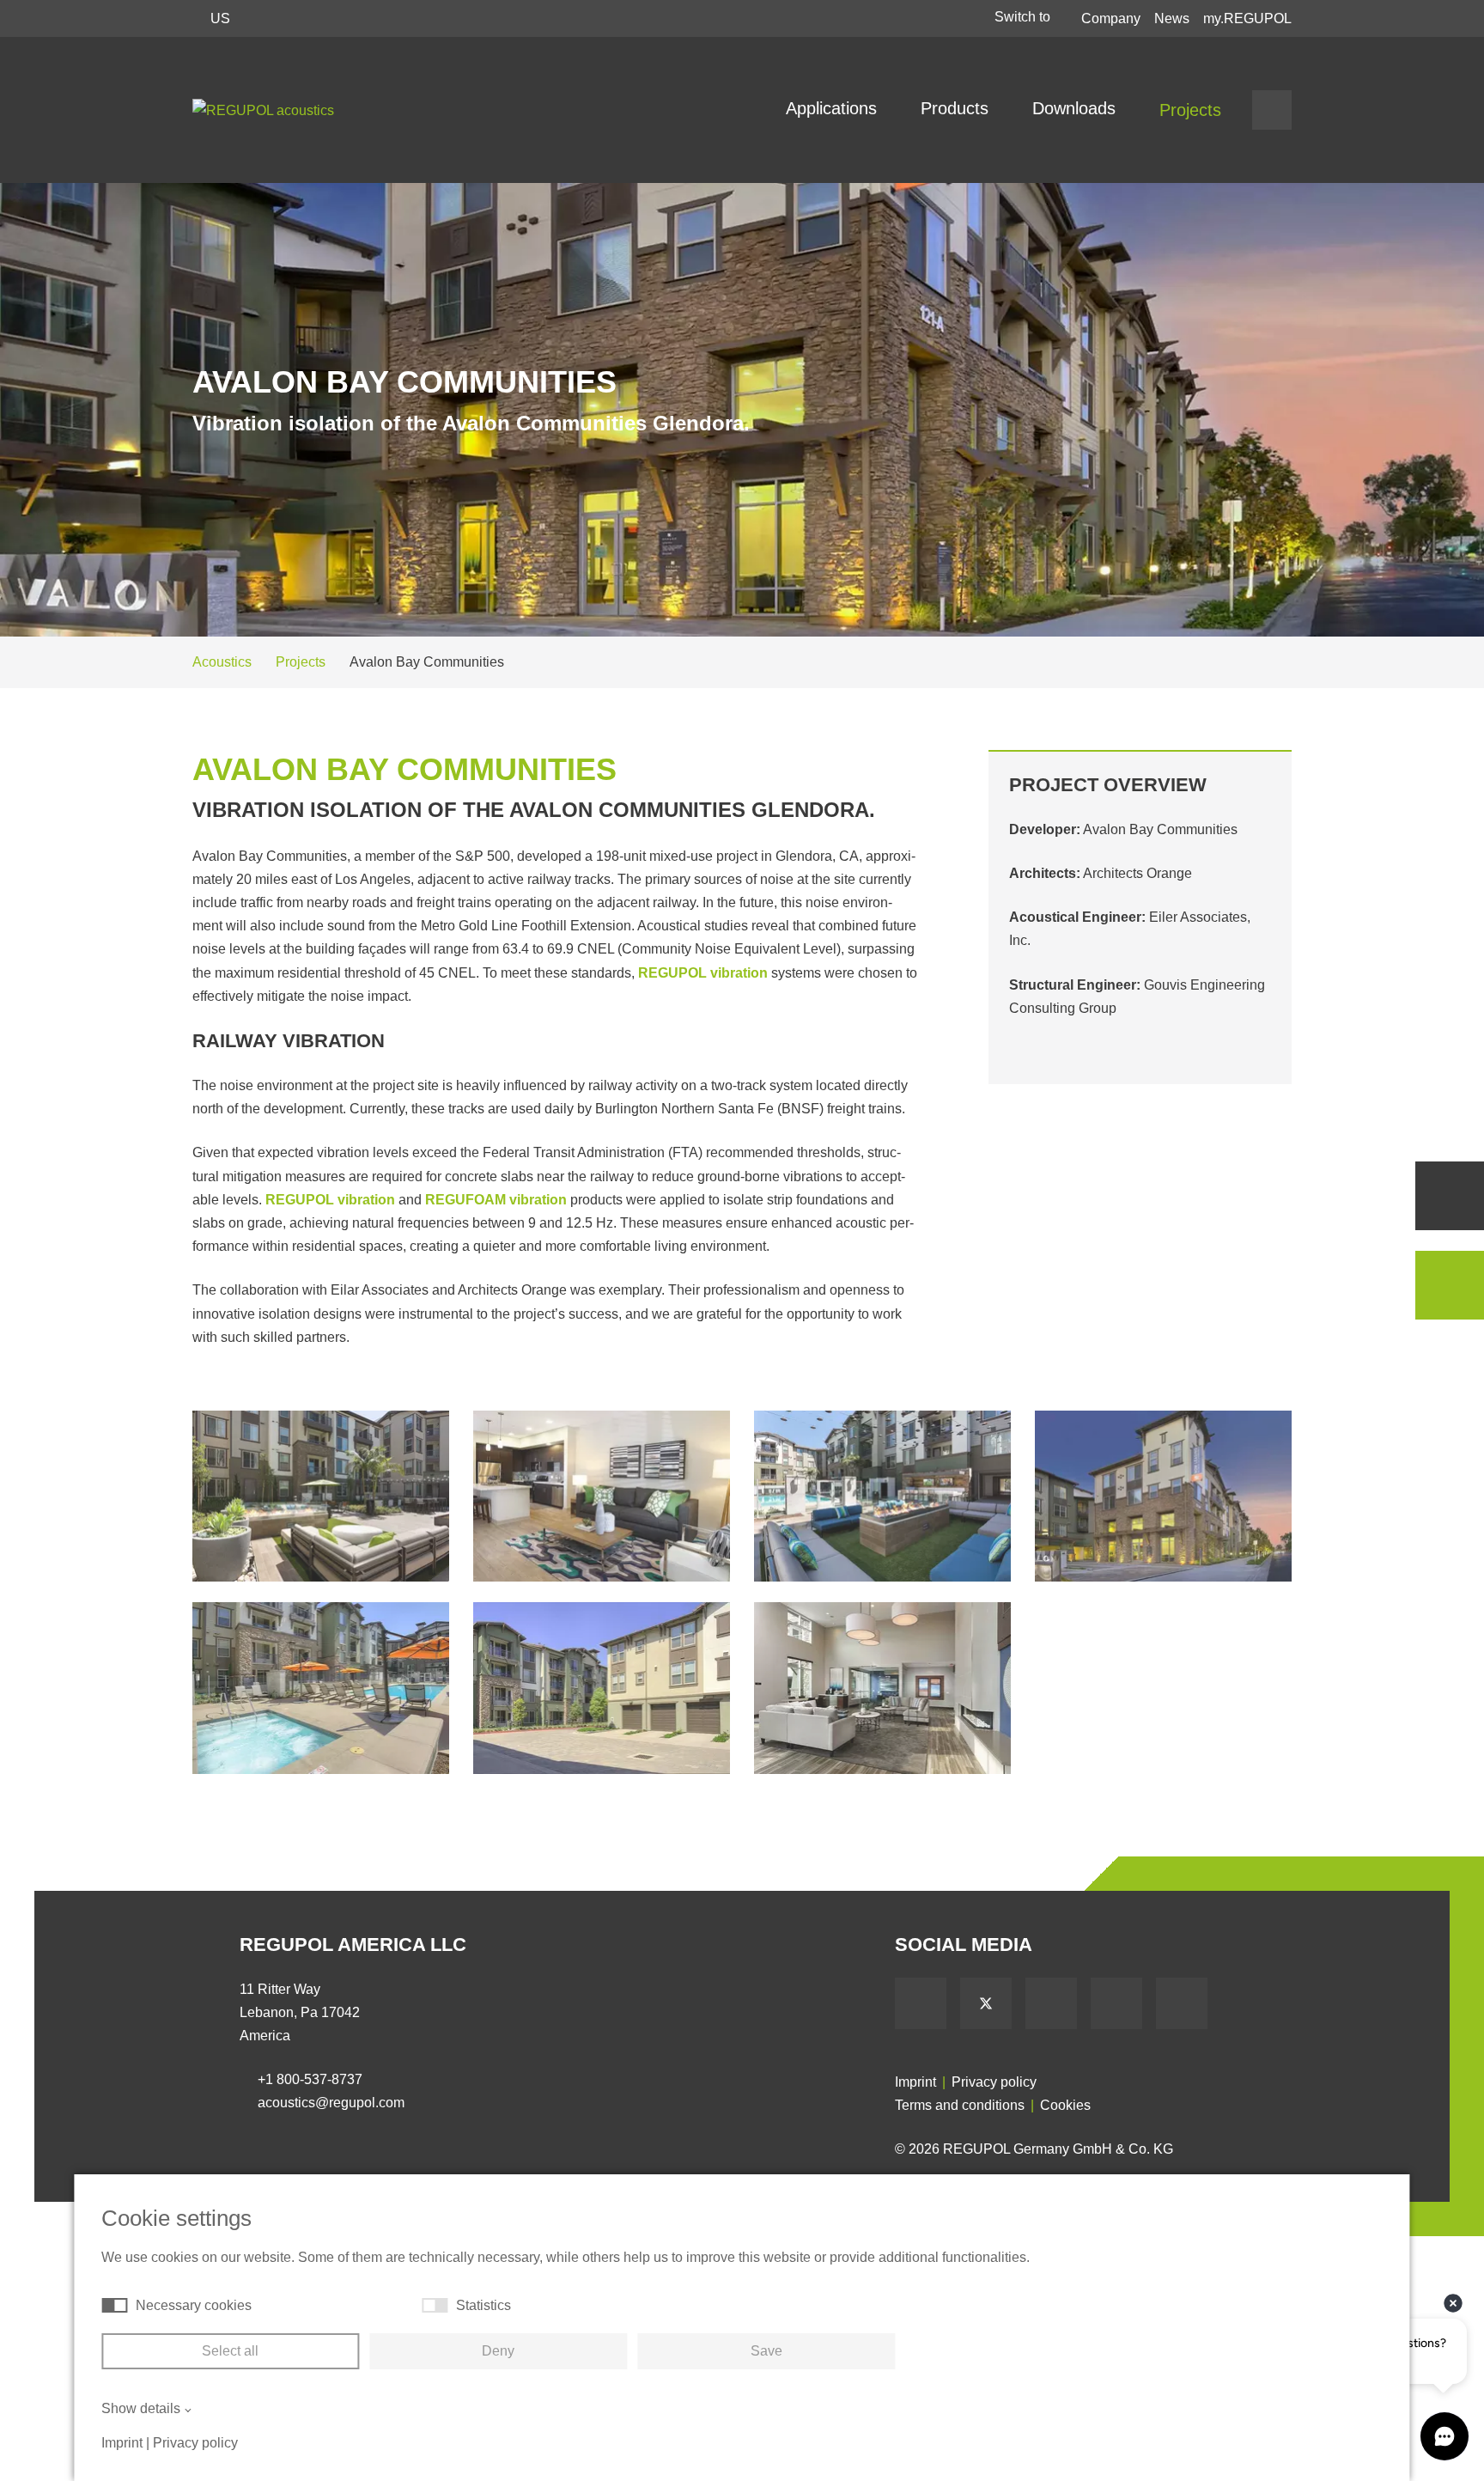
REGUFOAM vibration (496, 1200)
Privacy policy (994, 2082)
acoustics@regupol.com (331, 2103)
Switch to (1024, 17)
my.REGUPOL (1247, 18)
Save (766, 2351)
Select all (230, 2351)
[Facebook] (921, 2003)
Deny (498, 2351)
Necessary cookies (194, 2305)
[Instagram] (1182, 2003)
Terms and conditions (960, 2105)
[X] (986, 2003)
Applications (834, 108)
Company (1111, 18)
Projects (1190, 110)
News (1172, 18)
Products (957, 108)
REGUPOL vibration (703, 973)
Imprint (915, 2082)
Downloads (1077, 108)
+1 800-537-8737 (310, 2079)
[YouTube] (1051, 2003)
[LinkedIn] (1116, 2003)
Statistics (484, 2305)
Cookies (1065, 2105)
